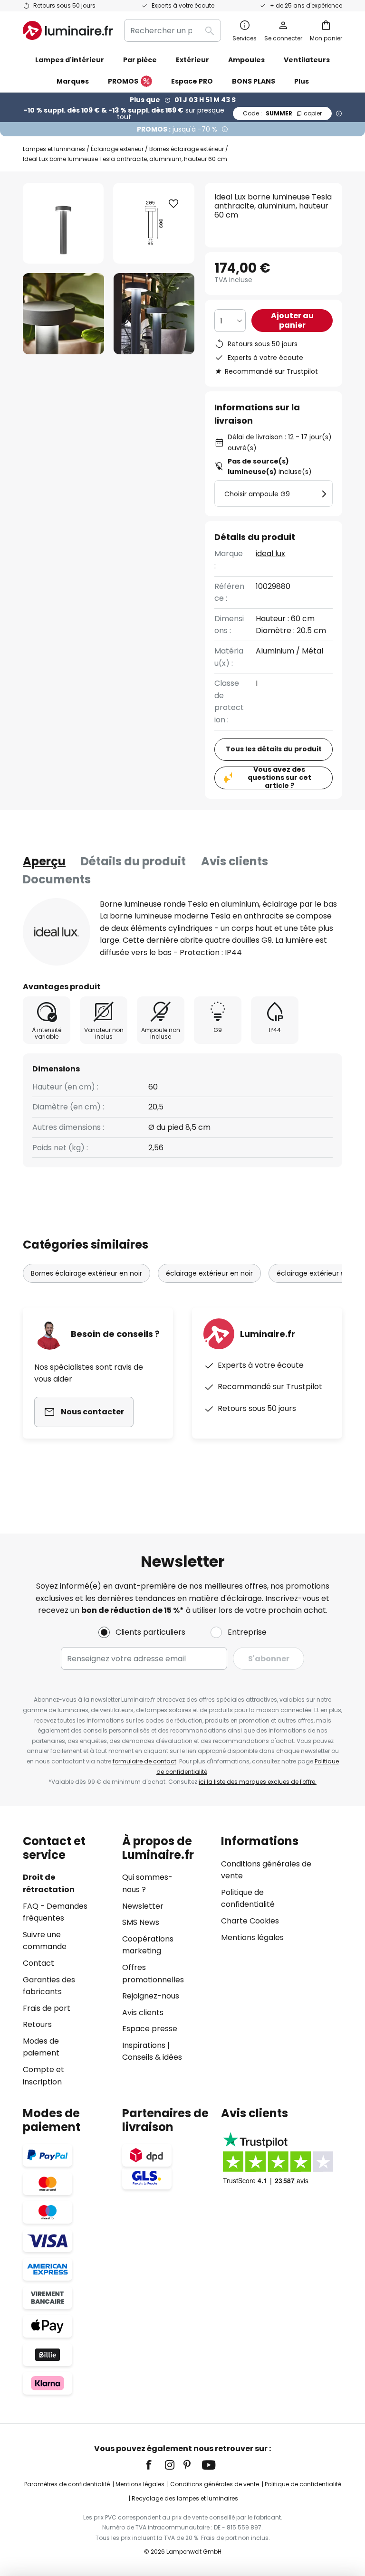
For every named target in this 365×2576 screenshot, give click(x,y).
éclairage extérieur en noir (209, 1273)
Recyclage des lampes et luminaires (185, 2498)
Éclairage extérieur (117, 149)
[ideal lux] (57, 932)
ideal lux (270, 554)
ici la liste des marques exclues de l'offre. (258, 1782)
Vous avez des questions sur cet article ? (279, 778)
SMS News (141, 1922)
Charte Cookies (250, 1921)
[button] (63, 314)
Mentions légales (252, 1937)
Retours (37, 2024)
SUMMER (282, 113)
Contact (38, 1963)
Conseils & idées (152, 2057)
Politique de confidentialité (303, 2484)
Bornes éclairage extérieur (187, 149)
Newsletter (143, 1906)
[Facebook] (155, 2465)
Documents (57, 879)
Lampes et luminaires (54, 149)
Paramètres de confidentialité (67, 2484)
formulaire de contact (144, 1761)
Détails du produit (133, 861)
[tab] (44, 862)
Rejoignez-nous (151, 1996)
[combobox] (173, 30)
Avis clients (235, 861)
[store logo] (68, 30)
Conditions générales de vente (215, 2484)
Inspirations (144, 2045)
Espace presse (150, 2029)
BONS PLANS (254, 81)
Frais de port (47, 2008)
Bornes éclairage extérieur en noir (86, 1273)
